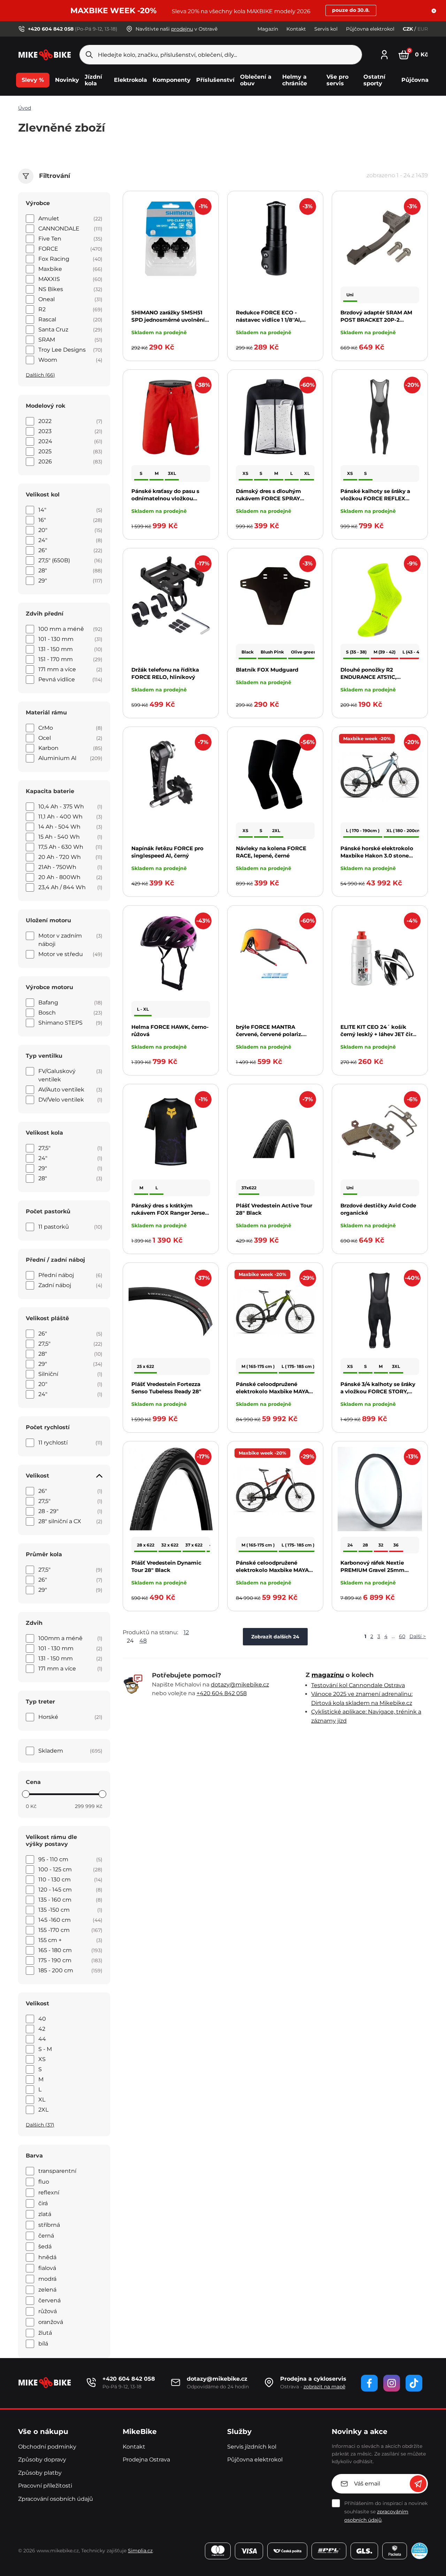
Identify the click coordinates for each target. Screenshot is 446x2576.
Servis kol (326, 29)
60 (402, 1636)
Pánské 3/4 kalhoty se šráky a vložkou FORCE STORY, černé (378, 1391)
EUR (423, 29)
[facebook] (369, 2383)
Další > (418, 1636)
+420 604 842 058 (222, 1693)
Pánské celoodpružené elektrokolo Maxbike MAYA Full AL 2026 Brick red (272, 1570)
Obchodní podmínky (47, 2447)
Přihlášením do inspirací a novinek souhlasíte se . (386, 2512)
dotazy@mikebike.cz (240, 1685)
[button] (434, 11)
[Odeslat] (418, 2484)
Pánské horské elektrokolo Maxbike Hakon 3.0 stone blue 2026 (377, 856)
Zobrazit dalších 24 (275, 1637)
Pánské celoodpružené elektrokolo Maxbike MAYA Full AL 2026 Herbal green (272, 1391)
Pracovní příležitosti (45, 2486)
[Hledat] (89, 55)
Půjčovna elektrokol (370, 29)
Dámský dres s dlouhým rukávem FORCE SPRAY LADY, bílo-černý (268, 498)
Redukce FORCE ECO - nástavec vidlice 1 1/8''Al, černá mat (269, 320)
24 (130, 1641)
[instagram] (392, 2383)
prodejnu (182, 29)
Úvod (25, 108)
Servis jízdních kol (252, 2447)
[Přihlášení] (384, 54)
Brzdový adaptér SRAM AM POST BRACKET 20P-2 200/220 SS (376, 320)
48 (143, 1641)
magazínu (328, 1675)
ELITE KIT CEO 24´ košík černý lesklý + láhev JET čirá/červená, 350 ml (379, 1034)
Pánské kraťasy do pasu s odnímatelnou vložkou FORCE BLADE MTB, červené (170, 498)
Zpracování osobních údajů (56, 2499)
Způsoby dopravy (42, 2460)
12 (186, 1632)
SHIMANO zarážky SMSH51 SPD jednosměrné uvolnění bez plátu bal (168, 320)
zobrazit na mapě (324, 2387)
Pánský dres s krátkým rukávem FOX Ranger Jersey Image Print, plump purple (170, 1213)
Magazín (268, 29)
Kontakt (296, 29)
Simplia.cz (140, 2551)
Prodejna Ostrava (146, 2460)
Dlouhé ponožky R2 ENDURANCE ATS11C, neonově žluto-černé (368, 677)
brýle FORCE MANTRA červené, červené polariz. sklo (269, 1034)
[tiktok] (414, 2383)
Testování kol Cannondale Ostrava (358, 1685)
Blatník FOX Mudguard (267, 670)
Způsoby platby (40, 2473)
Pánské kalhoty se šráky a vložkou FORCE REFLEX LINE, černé (375, 498)
